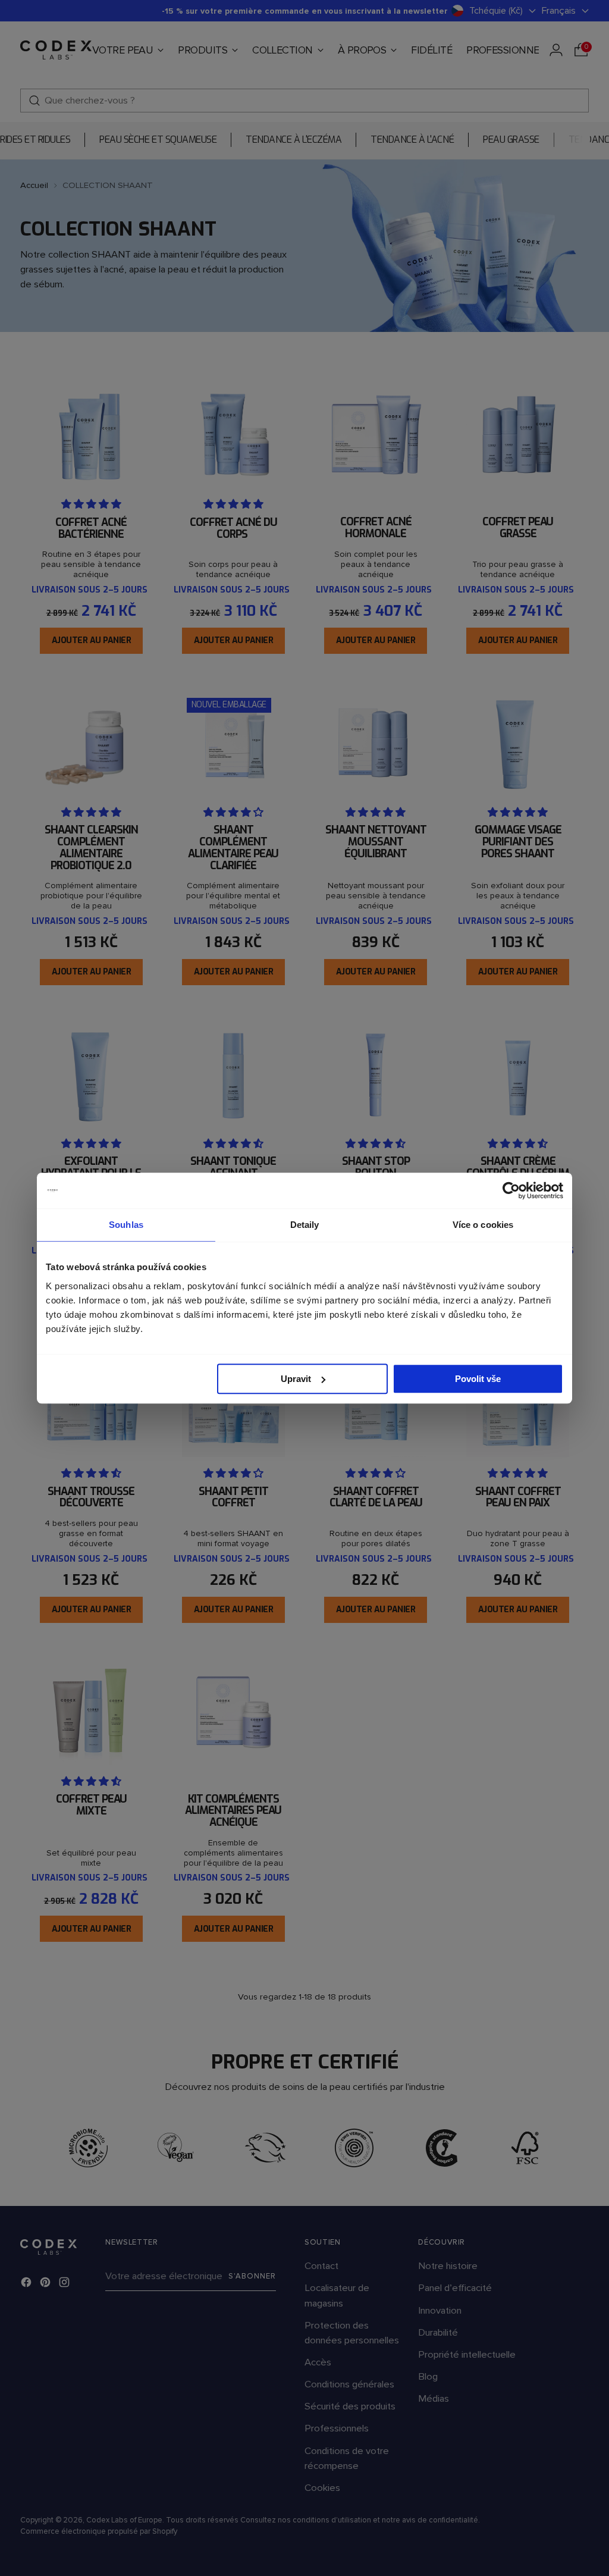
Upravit (296, 1379)
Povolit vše (478, 1379)
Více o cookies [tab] (483, 1225)
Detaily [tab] (305, 1225)
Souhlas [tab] (126, 1225)
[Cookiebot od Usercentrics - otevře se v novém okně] (511, 1190)
